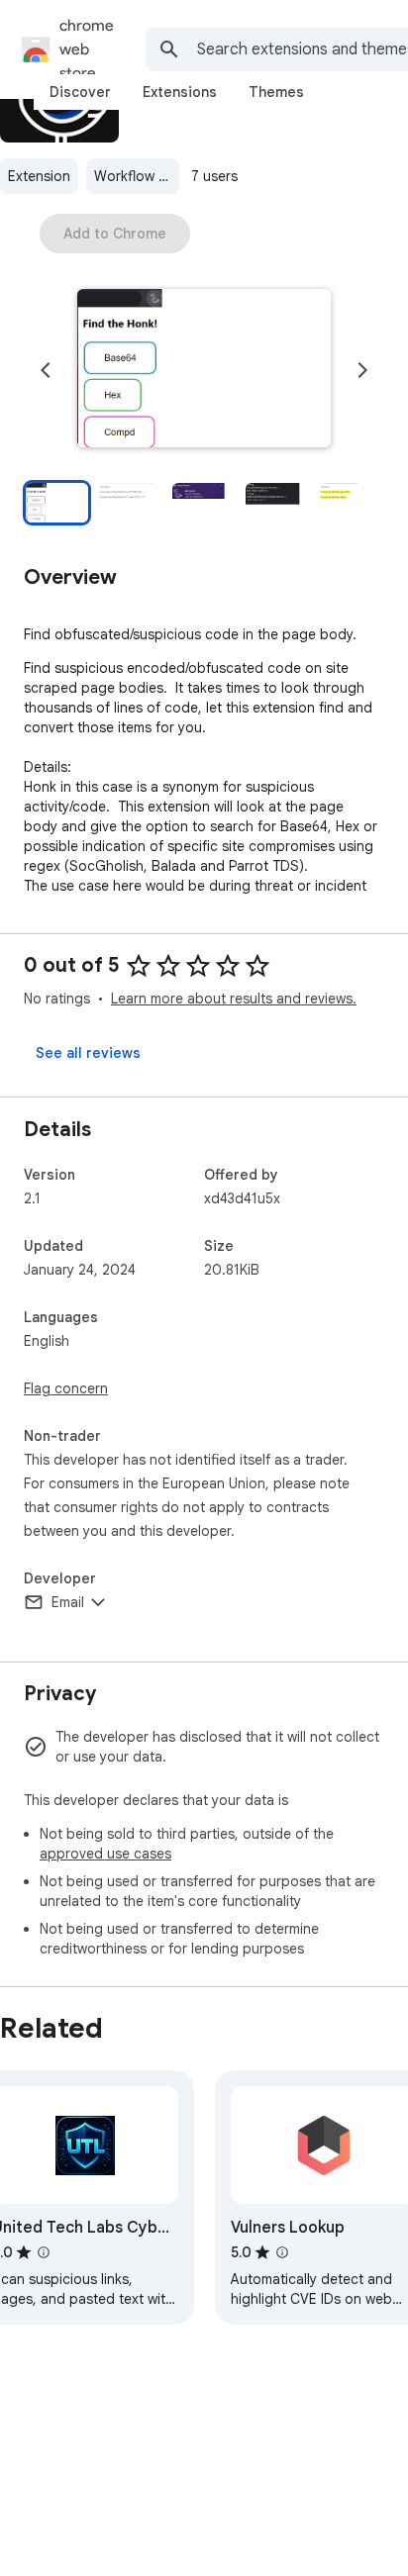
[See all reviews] (88, 1053)
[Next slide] (362, 370)
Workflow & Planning (137, 176)
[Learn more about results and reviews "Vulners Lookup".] (282, 2252)
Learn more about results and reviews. (234, 999)
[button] (204, 370)
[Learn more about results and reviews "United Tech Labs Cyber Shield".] (44, 2252)
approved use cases (105, 1854)
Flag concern (66, 1388)
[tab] (80, 92)
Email (68, 1602)
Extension (39, 176)
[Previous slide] (46, 370)
